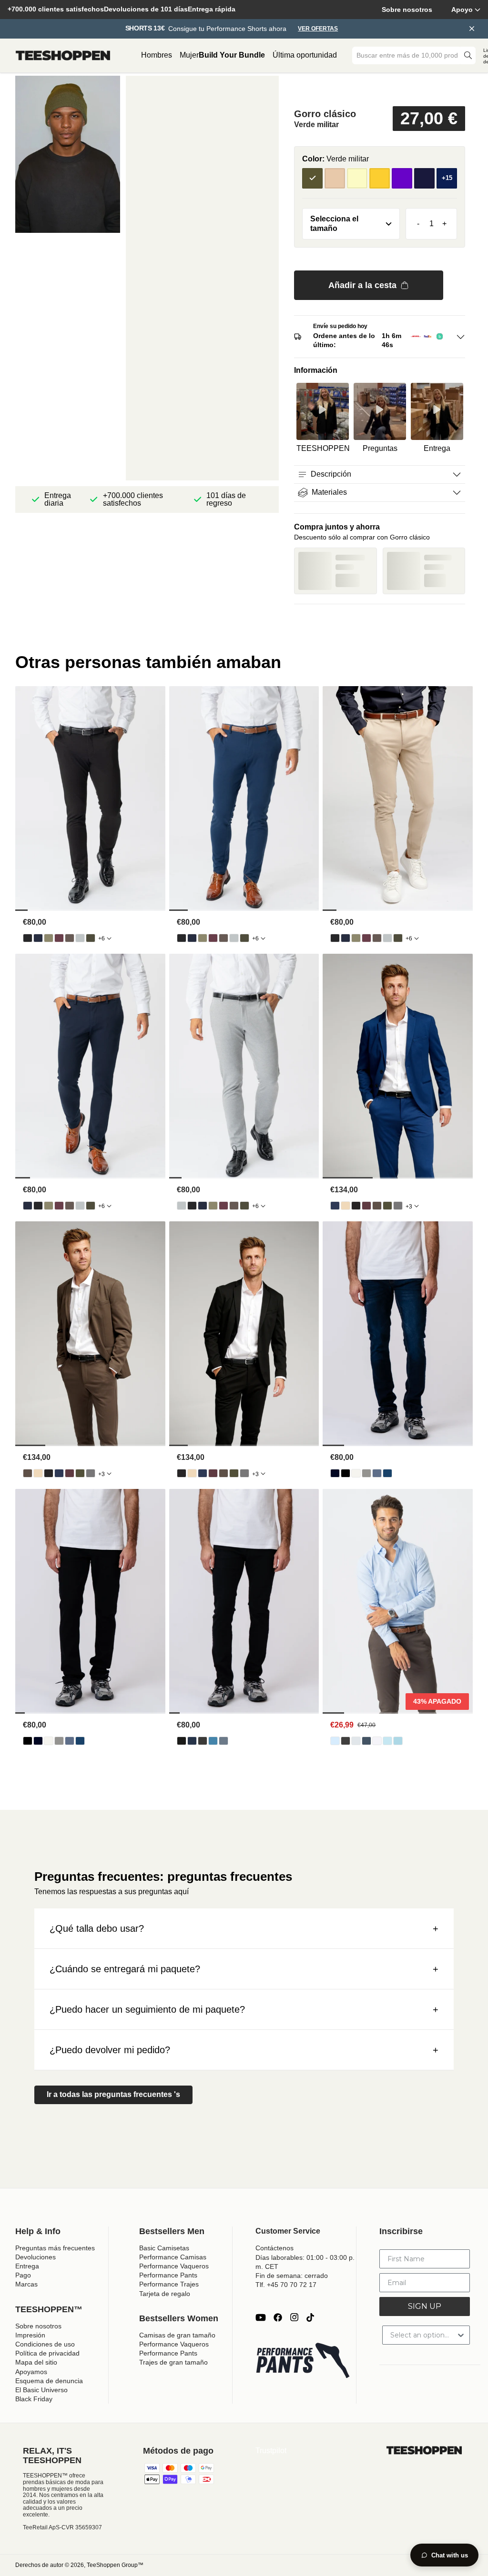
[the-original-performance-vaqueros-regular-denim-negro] (346, 1473)
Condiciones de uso (45, 2344)
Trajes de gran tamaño (173, 2362)
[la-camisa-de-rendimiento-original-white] (377, 1741)
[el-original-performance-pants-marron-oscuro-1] (70, 938)
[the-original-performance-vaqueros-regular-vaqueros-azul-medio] (387, 1473)
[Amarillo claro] (357, 178)
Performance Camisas (173, 2257)
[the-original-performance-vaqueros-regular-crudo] (356, 1473)
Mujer (189, 55)
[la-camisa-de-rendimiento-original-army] (366, 1741)
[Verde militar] (312, 178)
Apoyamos (31, 2372)
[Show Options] (461, 2335)
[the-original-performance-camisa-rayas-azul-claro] (387, 1741)
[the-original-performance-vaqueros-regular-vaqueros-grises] (366, 1473)
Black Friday (34, 2399)
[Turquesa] (424, 178)
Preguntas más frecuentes (55, 2248)
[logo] (63, 56)
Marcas (26, 2284)
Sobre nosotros (407, 10)
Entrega (27, 2266)
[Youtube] (261, 2317)
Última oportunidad (305, 55)
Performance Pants (168, 2275)
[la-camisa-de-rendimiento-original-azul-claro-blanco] (398, 1741)
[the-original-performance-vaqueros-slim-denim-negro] (182, 1741)
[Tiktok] (310, 2317)
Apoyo (462, 10)
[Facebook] (278, 2317)
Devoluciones (36, 2257)
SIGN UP (425, 2306)
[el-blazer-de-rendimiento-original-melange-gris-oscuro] (398, 1206)
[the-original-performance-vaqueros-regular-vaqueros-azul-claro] (377, 1473)
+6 (102, 939)
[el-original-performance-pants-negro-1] (28, 938)
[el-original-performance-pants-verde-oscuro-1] (91, 938)
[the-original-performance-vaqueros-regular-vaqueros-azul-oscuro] (335, 1473)
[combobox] (407, 55)
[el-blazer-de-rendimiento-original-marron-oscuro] (377, 1206)
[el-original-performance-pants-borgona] (59, 938)
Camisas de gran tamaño (177, 2335)
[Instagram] (294, 2317)
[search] (468, 55)
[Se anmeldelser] (380, 90)
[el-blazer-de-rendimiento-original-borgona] (366, 1206)
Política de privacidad (47, 2353)
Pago (23, 2275)
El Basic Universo (41, 2390)
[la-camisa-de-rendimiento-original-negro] (346, 1741)
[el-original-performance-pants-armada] (38, 938)
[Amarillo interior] (380, 178)
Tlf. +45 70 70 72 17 (286, 2285)
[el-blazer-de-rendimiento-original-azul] (335, 1206)
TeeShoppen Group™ (115, 2565)
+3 (409, 1207)
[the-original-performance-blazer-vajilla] (346, 1206)
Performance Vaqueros (174, 2266)
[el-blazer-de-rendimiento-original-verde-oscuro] (387, 1206)
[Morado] (402, 178)
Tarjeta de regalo (165, 2294)
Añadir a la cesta (362, 285)
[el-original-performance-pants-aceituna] (49, 938)
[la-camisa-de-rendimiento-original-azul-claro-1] (335, 1741)
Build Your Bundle (232, 55)
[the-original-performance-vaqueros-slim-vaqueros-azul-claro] (213, 1741)
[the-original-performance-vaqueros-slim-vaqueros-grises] (203, 1741)
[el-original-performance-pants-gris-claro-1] (80, 938)
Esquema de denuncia (49, 2381)
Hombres (157, 55)
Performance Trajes (169, 2284)
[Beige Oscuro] (335, 178)
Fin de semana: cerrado (292, 2276)
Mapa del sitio (36, 2362)
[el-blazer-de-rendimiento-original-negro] (356, 1206)
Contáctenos (274, 2248)
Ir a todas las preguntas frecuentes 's (113, 2094)
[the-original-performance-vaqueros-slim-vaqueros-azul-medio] (224, 1741)
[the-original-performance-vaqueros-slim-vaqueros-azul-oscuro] (192, 1741)
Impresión (30, 2335)
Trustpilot (271, 2451)
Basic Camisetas (164, 2248)
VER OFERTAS (318, 29)
